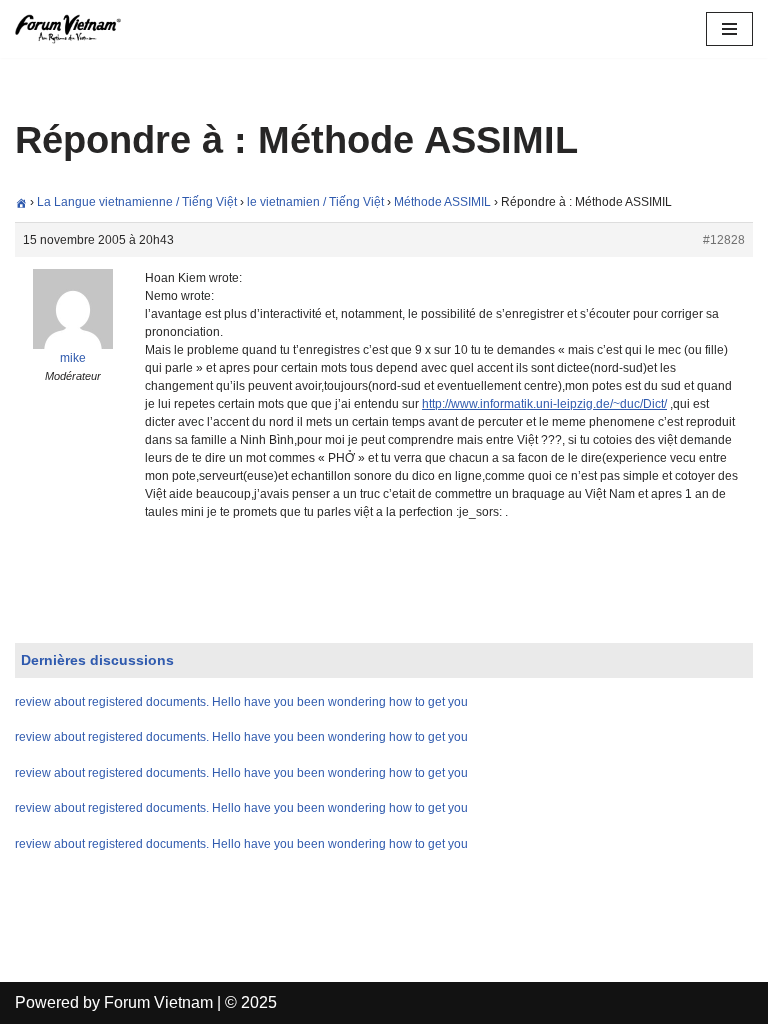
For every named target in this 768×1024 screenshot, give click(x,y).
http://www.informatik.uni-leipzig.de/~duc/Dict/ (544, 404)
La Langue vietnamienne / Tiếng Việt (137, 202)
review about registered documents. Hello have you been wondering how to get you (241, 702)
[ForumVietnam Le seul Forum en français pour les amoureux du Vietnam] (75, 29)
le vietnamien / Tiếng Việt (315, 202)
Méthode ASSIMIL (442, 202)
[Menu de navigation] (729, 29)
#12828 (724, 240)
